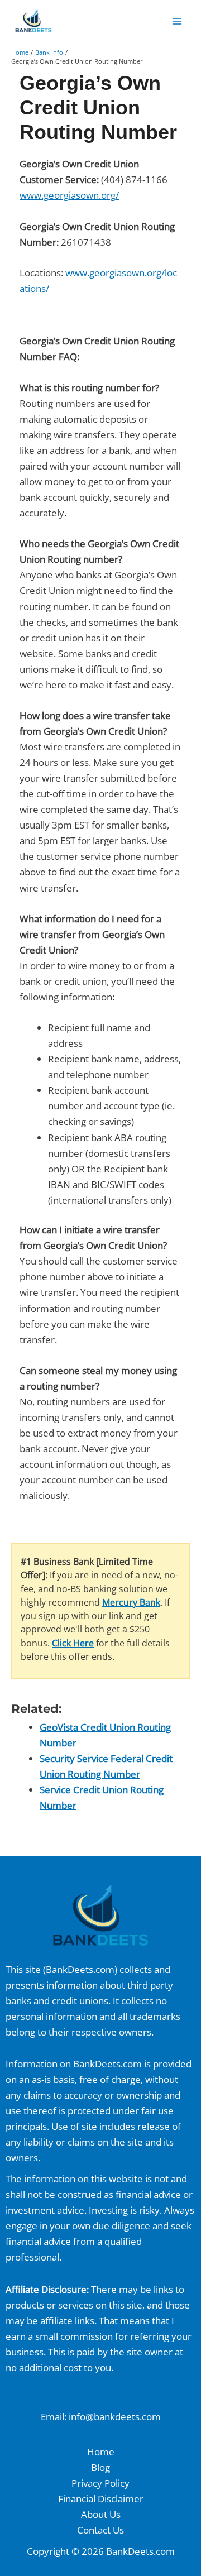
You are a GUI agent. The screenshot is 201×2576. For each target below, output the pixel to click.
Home (101, 2452)
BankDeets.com (80, 1969)
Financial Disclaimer (101, 2499)
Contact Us (100, 2530)
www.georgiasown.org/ (69, 195)
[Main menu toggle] (178, 21)
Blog (100, 2467)
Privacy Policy (100, 2483)
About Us (101, 2514)
